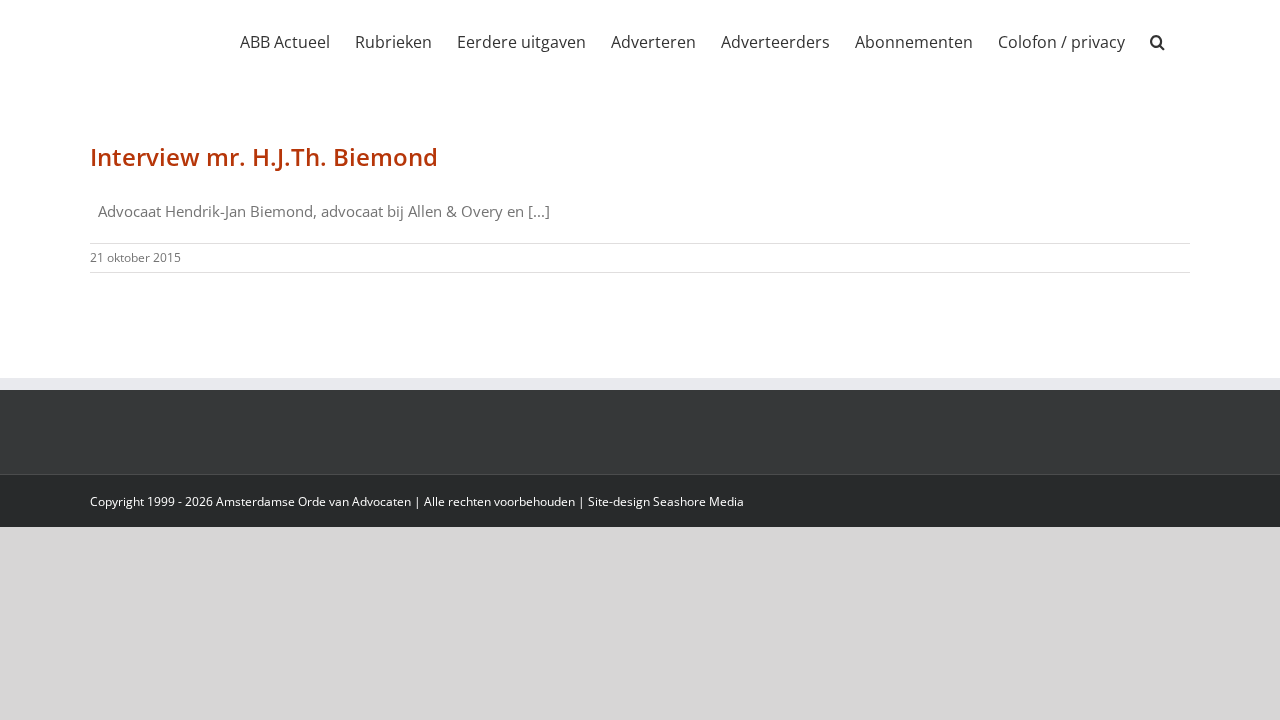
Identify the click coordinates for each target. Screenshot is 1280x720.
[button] (1157, 42)
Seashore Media (698, 501)
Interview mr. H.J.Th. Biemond (264, 156)
